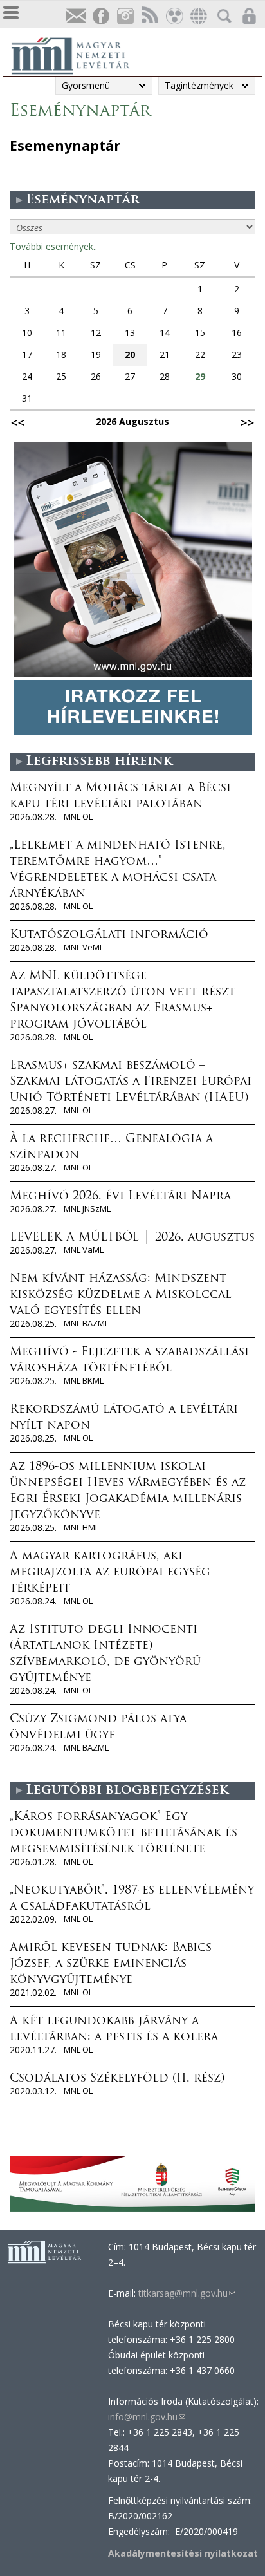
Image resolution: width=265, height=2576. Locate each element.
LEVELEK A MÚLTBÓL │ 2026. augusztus (132, 1238)
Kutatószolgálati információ (109, 935)
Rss (149, 16)
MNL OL (78, 817)
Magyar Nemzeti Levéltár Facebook (100, 16)
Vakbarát (174, 16)
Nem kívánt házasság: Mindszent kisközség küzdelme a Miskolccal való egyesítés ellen (121, 1295)
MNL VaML (84, 1250)
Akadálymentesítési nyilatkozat (183, 2553)
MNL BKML (84, 1381)
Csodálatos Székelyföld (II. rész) (117, 2079)
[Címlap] (77, 54)
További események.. (53, 246)
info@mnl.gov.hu (147, 2417)
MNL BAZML (86, 1323)
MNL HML (81, 1528)
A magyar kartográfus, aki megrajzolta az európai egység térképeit (110, 1573)
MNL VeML (84, 947)
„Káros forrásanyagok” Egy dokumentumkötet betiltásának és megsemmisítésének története (123, 1834)
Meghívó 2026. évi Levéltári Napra (120, 1197)
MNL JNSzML (87, 1209)
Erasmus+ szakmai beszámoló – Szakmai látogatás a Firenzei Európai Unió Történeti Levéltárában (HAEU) (131, 1082)
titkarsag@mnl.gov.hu (186, 2293)
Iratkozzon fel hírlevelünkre (76, 16)
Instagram (125, 16)
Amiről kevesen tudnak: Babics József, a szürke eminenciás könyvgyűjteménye (111, 1964)
